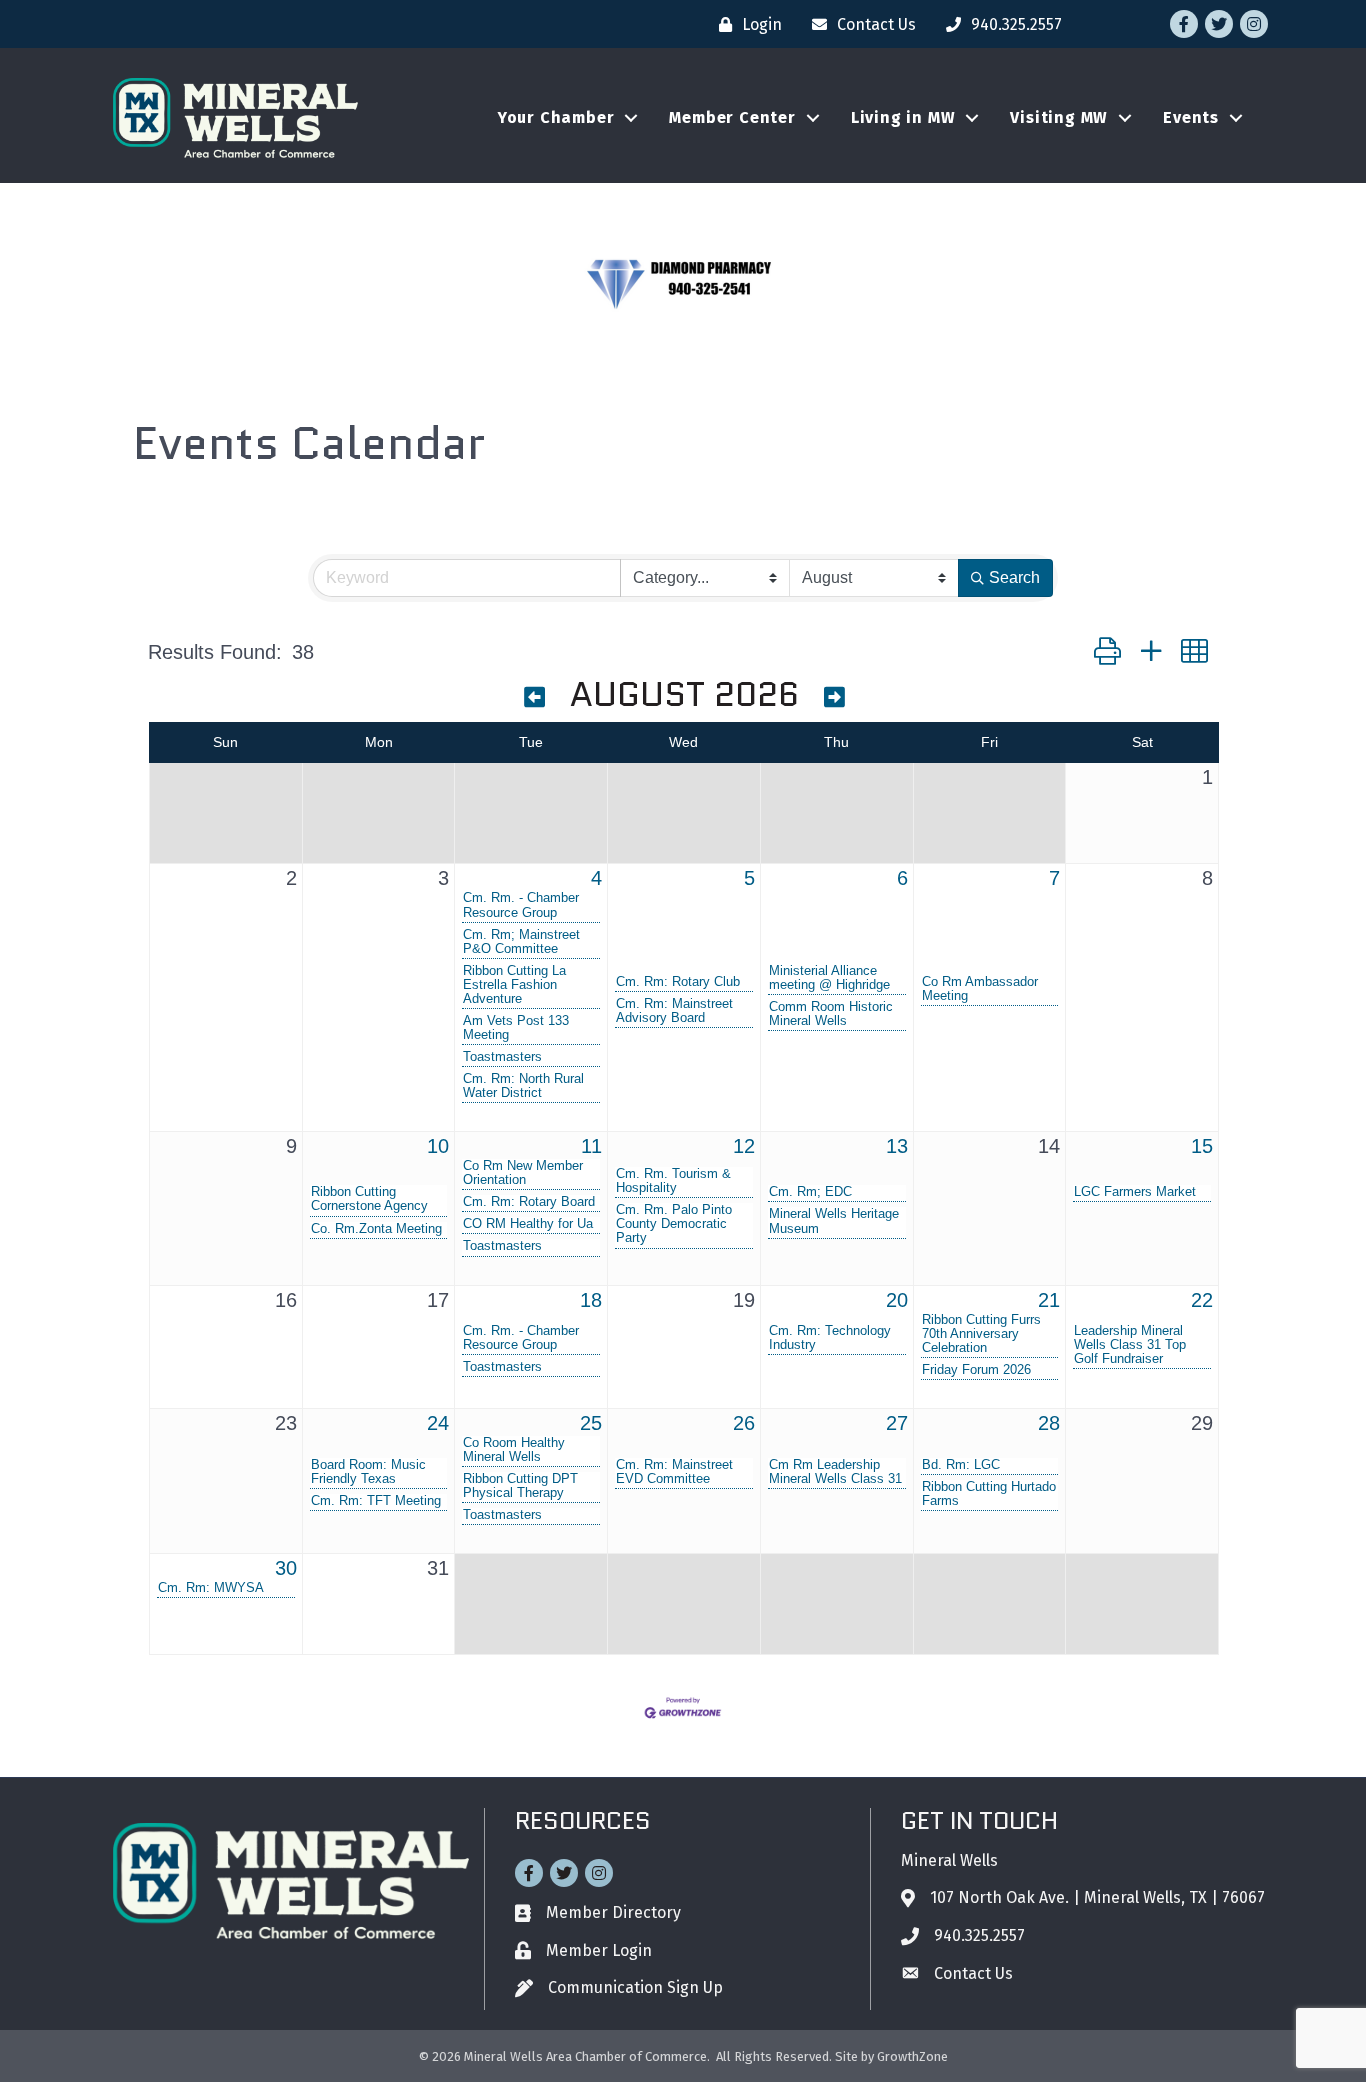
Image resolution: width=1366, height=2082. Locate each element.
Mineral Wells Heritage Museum (834, 1221)
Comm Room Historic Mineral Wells (831, 1014)
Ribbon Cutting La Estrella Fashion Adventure (514, 985)
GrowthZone (912, 2056)
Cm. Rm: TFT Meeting (376, 1501)
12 (744, 1146)
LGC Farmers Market (1135, 1192)
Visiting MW (1059, 117)
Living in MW (903, 117)
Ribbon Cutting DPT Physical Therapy (520, 1486)
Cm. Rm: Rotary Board (529, 1202)
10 (438, 1146)
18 (591, 1300)
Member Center (732, 117)
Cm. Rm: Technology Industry (830, 1338)
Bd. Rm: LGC (961, 1465)
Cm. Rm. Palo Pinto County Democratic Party (674, 1224)
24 (438, 1423)
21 (1049, 1300)
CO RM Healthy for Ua (528, 1224)
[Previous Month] (534, 698)
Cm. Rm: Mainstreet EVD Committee (674, 1472)
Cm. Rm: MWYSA (211, 1588)
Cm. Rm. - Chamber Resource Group (521, 905)
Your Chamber (556, 117)
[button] (1107, 651)
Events (1191, 117)
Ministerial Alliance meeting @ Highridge (829, 978)
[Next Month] (834, 698)
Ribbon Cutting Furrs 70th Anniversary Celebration (981, 1334)
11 (591, 1146)
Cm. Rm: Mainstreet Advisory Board (674, 1011)
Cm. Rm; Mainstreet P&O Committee (521, 942)
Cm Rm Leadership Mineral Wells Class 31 (835, 1472)
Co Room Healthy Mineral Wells (514, 1450)
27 (897, 1423)
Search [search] (1014, 577)
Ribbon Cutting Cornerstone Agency (369, 1199)
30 (286, 1568)
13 (897, 1146)
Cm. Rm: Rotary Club (678, 982)
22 (1202, 1300)
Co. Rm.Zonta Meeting (376, 1229)
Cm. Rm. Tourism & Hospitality (673, 1181)
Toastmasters (502, 1057)
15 (1202, 1146)
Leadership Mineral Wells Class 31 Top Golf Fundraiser (1130, 1345)
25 (591, 1423)
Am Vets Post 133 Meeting (516, 1028)
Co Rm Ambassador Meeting (980, 989)
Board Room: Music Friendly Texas (368, 1472)
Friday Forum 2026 (976, 1370)
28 (1049, 1423)
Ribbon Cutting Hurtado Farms (989, 1494)
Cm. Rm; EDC (810, 1192)
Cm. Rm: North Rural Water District (523, 1086)
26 (744, 1423)
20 (897, 1300)
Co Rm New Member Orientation (523, 1173)
